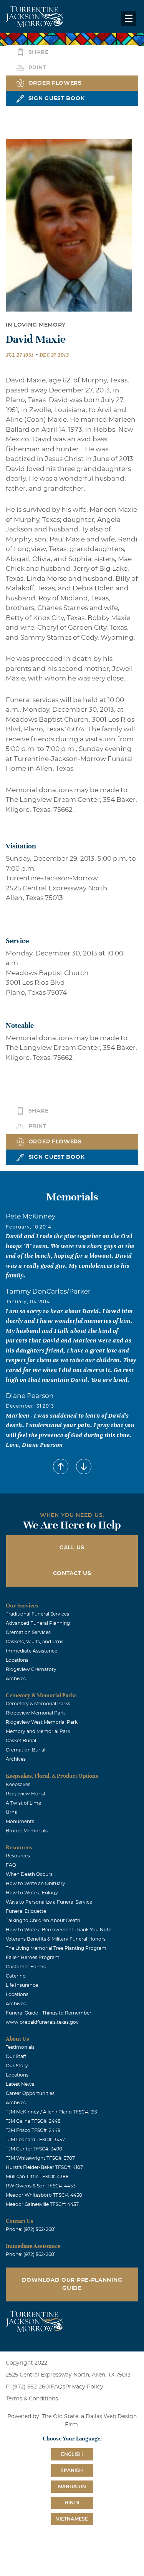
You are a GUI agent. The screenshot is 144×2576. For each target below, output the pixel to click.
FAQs (58, 2387)
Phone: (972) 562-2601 (31, 2229)
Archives (16, 1679)
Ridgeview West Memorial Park (42, 1722)
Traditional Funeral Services (37, 1614)
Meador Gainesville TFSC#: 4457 (42, 2204)
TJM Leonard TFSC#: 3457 (35, 2140)
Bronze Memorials (27, 1831)
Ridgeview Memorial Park (35, 1713)
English (72, 2454)
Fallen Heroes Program (33, 1958)
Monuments (20, 1822)
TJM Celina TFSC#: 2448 (33, 2121)
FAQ (11, 1865)
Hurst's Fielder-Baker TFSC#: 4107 (44, 2167)
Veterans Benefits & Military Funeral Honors (56, 1939)
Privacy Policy (84, 2387)
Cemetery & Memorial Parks (38, 1704)
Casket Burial (21, 1741)
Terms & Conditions (32, 2399)
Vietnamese (72, 2519)
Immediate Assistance (31, 1651)
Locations (17, 1660)
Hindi (72, 2503)
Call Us (72, 1548)
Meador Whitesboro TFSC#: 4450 (44, 2195)
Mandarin (72, 2487)
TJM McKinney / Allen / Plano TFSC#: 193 (51, 2112)
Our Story (17, 2066)
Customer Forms (26, 1967)
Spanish (72, 2470)
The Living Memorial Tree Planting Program (56, 1948)
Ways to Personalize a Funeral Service (49, 1902)
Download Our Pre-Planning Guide (72, 2284)
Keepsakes (18, 1785)
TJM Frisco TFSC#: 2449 (33, 2130)
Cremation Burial (26, 1750)
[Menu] (129, 18)
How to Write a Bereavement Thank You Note (59, 1930)
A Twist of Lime (23, 1803)
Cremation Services (28, 1632)
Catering (16, 1976)
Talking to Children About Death (43, 1921)
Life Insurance (22, 1985)
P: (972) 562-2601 (28, 2387)
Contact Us (72, 1574)
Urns (11, 1812)
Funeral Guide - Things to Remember (49, 2013)
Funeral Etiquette (26, 1911)
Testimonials (20, 2047)
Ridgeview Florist (26, 1794)
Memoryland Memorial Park (38, 1731)
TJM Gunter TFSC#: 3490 (34, 2149)
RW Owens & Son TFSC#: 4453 (41, 2186)
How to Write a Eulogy (32, 1893)
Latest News (20, 2084)
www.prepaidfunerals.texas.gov (42, 2022)
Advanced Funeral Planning (38, 1623)
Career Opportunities (30, 2093)
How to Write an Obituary (36, 1884)
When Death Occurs (29, 1874)
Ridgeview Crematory (31, 1669)
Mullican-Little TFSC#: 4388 (37, 2177)
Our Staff (16, 2056)
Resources (18, 1856)
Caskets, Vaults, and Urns (35, 1642)
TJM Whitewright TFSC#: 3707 (40, 2158)
